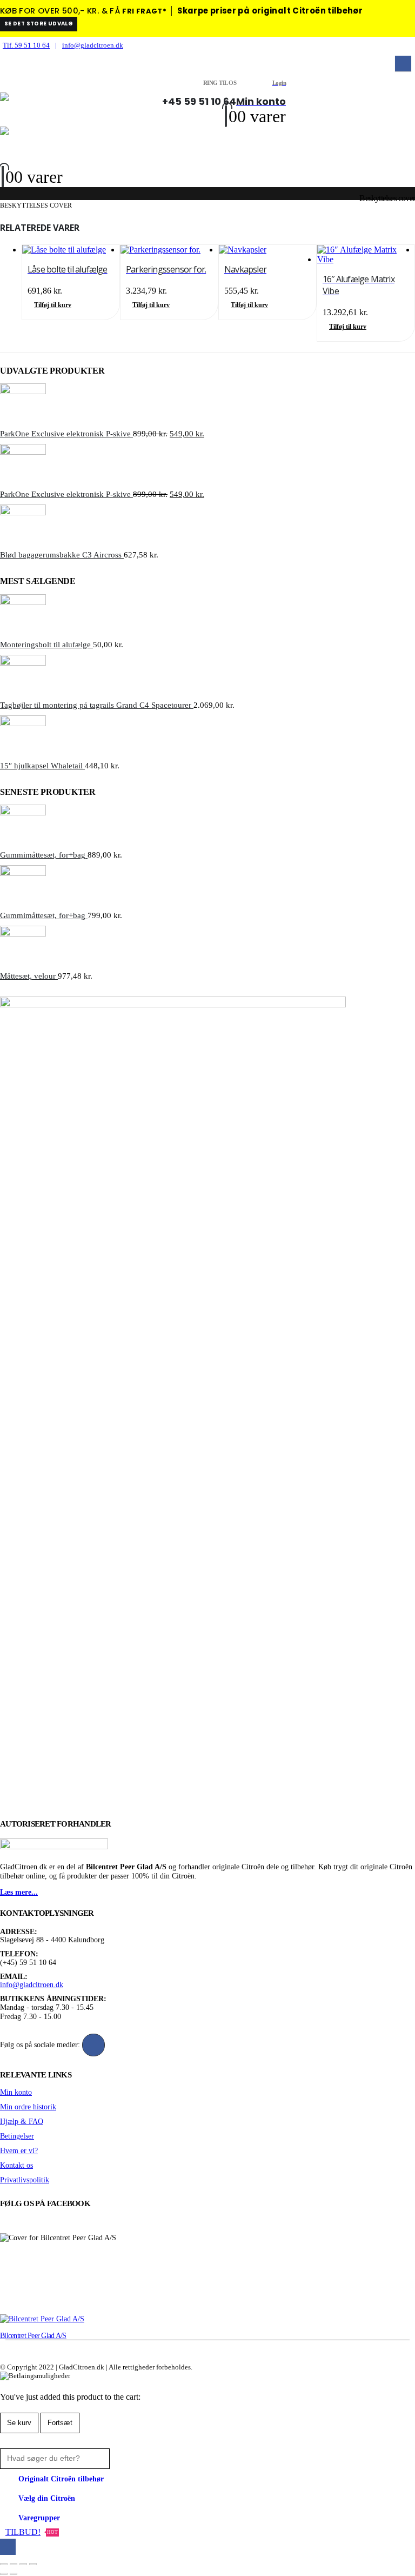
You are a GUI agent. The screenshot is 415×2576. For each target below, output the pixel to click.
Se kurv (19, 2423)
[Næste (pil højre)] (14, 2574)
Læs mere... (19, 1892)
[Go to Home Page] (3, 198)
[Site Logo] (81, 108)
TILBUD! (32, 2532)
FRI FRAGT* (144, 11)
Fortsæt (60, 2423)
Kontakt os (16, 2165)
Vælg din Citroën (47, 2498)
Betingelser (17, 2136)
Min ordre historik (28, 2107)
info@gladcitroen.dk (93, 45)
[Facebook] (403, 64)
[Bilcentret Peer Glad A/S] (42, 2319)
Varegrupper (39, 2518)
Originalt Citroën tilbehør (61, 2479)
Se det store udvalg (39, 24)
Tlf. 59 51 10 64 (26, 45)
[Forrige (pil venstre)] (4, 2574)
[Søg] (123, 2458)
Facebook (93, 2045)
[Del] (23, 2564)
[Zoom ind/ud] (4, 2564)
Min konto (16, 2092)
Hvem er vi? (19, 2150)
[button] (7, 84)
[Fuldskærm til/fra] (14, 2564)
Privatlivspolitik (25, 2180)
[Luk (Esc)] (33, 2564)
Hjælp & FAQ (22, 2121)
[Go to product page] (71, 250)
